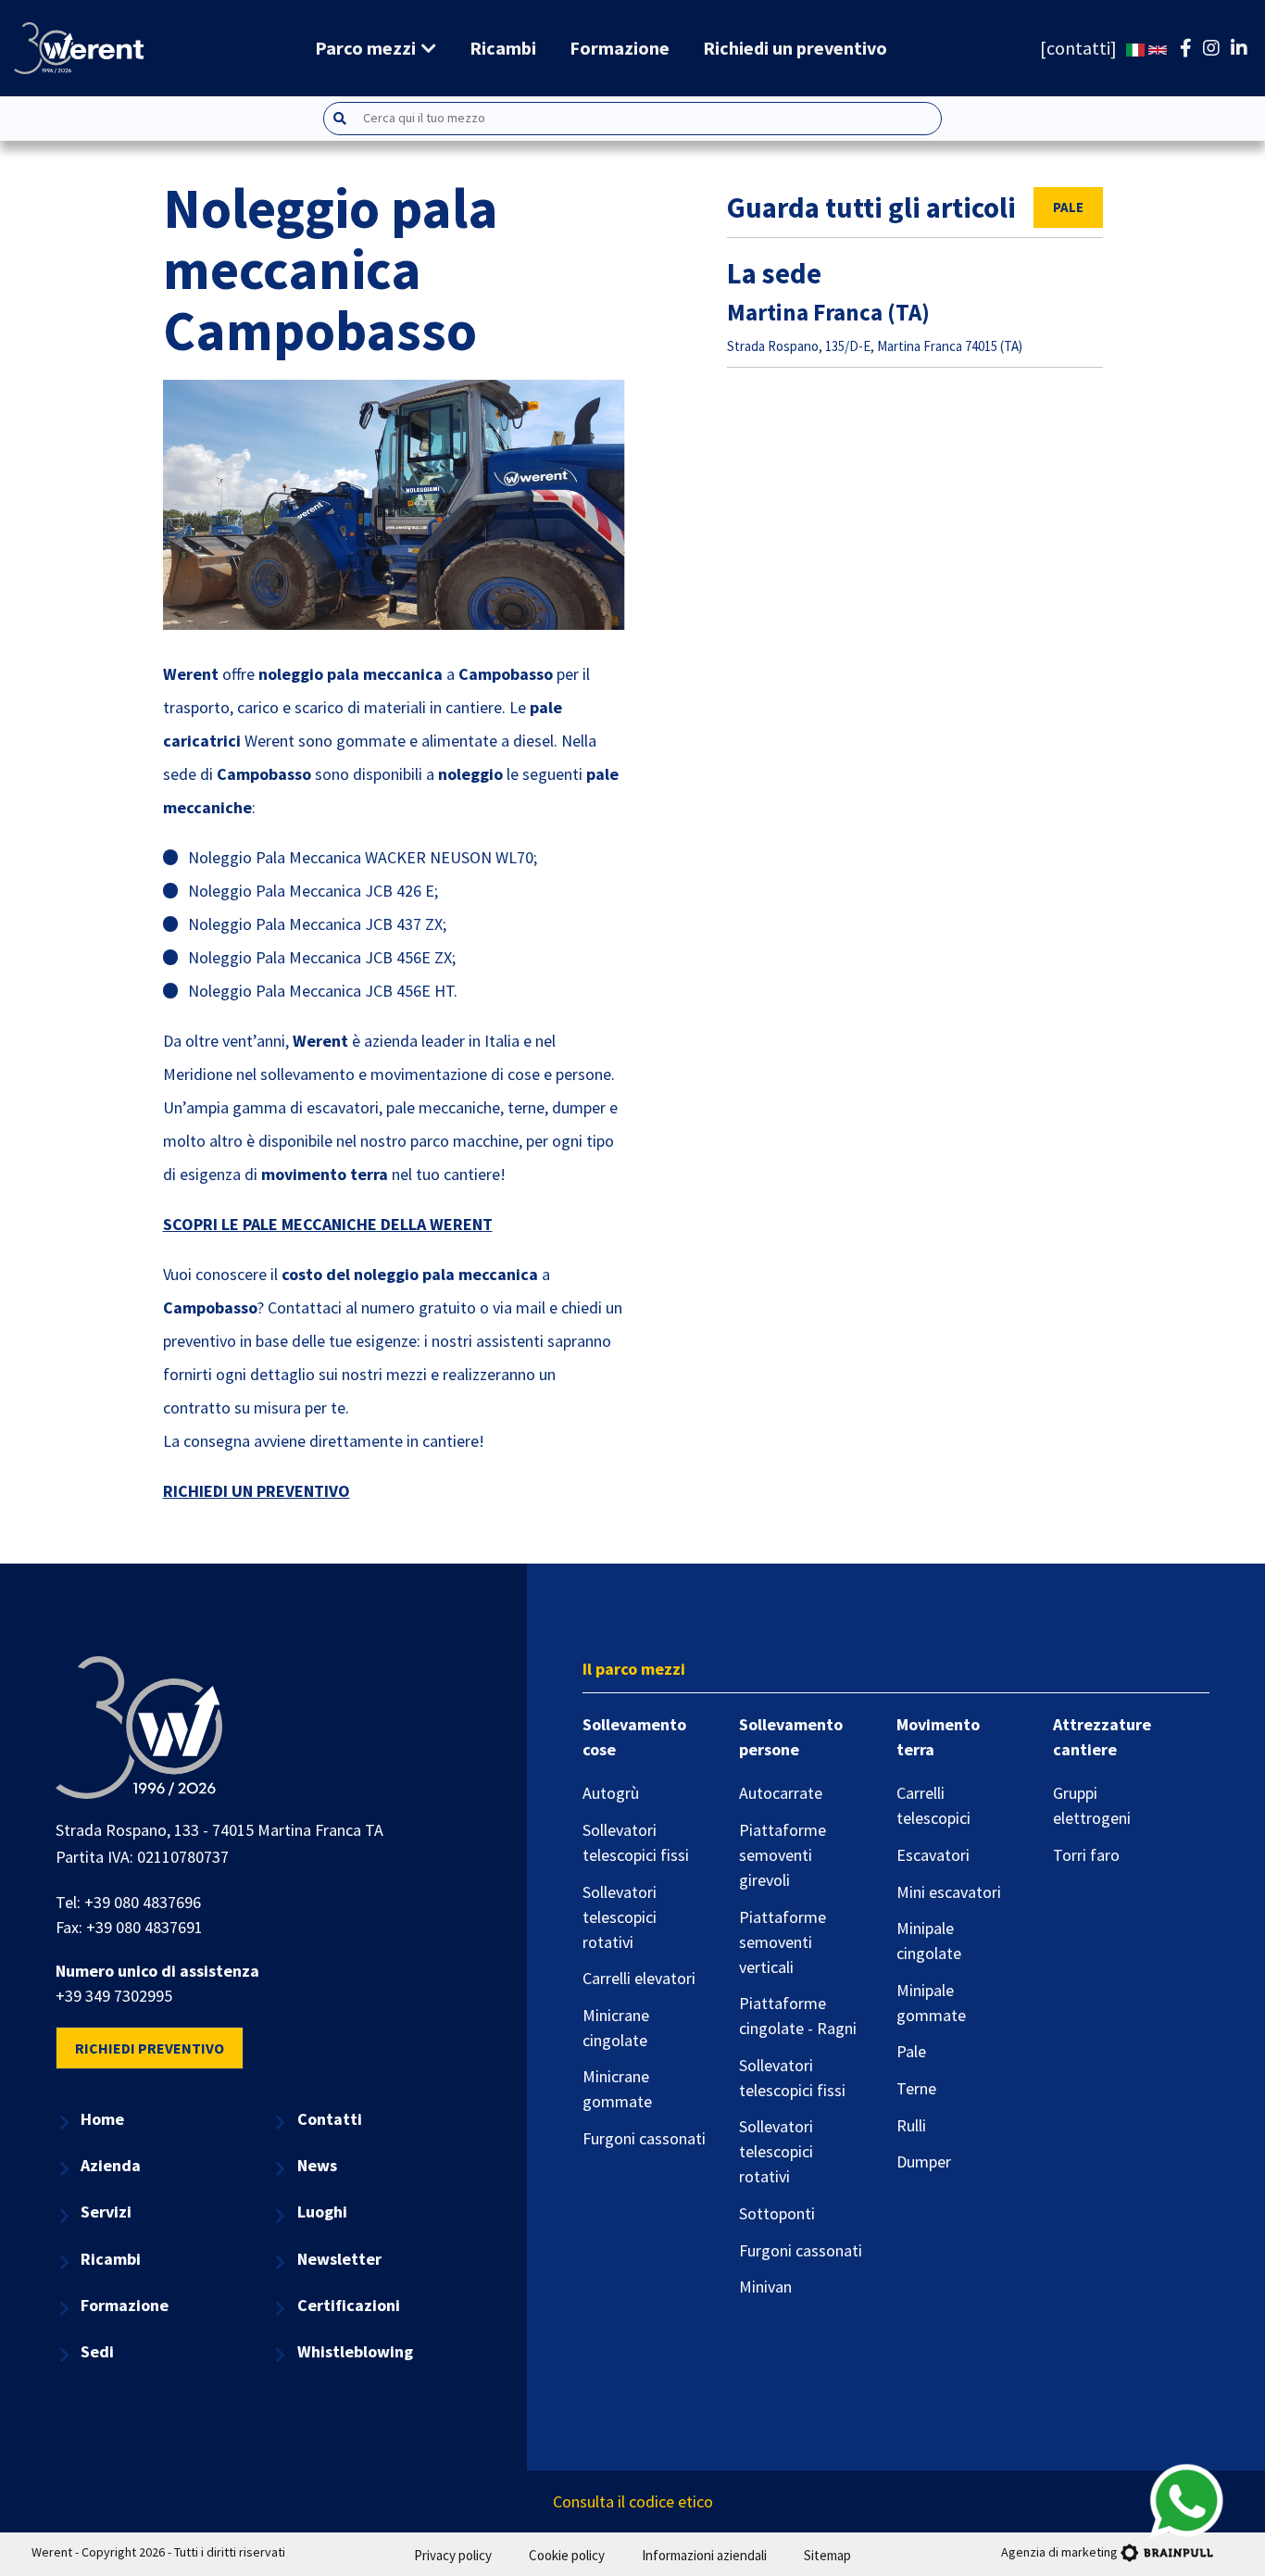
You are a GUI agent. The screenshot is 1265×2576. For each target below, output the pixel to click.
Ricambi (503, 48)
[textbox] (651, 118)
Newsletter (339, 2259)
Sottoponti (777, 2213)
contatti (1078, 48)
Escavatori (933, 1855)
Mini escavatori (949, 1892)
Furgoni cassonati (644, 2138)
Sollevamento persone (791, 1737)
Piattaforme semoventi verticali (783, 1942)
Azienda (111, 2165)
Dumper (924, 2161)
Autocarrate (781, 1793)
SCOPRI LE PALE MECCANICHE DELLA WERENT (328, 1224)
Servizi (106, 2212)
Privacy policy (453, 2555)
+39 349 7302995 (114, 1996)
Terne (916, 2088)
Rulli (911, 2125)
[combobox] (632, 119)
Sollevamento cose (634, 1737)
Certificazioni (349, 2305)
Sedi (97, 2351)
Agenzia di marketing (1059, 2552)
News (317, 2165)
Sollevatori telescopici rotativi (620, 1917)
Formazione (620, 48)
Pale (1068, 207)
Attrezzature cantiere (1102, 1737)
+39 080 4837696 (143, 1902)
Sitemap (827, 2555)
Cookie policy (567, 2555)
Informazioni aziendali (704, 2555)
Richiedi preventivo (150, 2048)
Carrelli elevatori (639, 1978)
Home (102, 2119)
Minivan (765, 2287)
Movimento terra (938, 1737)
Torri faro (1086, 1855)
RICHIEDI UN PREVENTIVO (257, 1491)
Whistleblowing (355, 2351)
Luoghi (322, 2212)
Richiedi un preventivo (795, 48)
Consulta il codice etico (633, 2501)
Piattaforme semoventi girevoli (783, 1855)
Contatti (330, 2119)
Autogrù (611, 1793)
